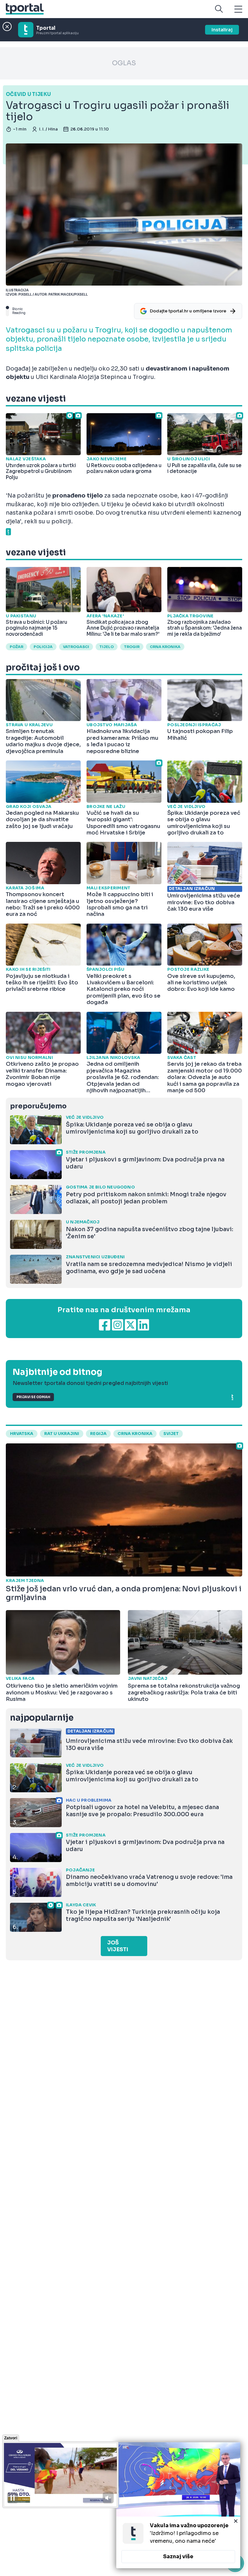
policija (43, 647)
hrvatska (22, 1434)
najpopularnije (42, 1718)
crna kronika (165, 647)
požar (16, 647)
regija (98, 1434)
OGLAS (124, 63)
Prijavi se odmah (33, 1397)
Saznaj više (178, 2556)
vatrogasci (76, 647)
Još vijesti (118, 1946)
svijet (171, 1434)
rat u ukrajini (62, 1434)
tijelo (107, 647)
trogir (132, 647)
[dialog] (178, 2505)
